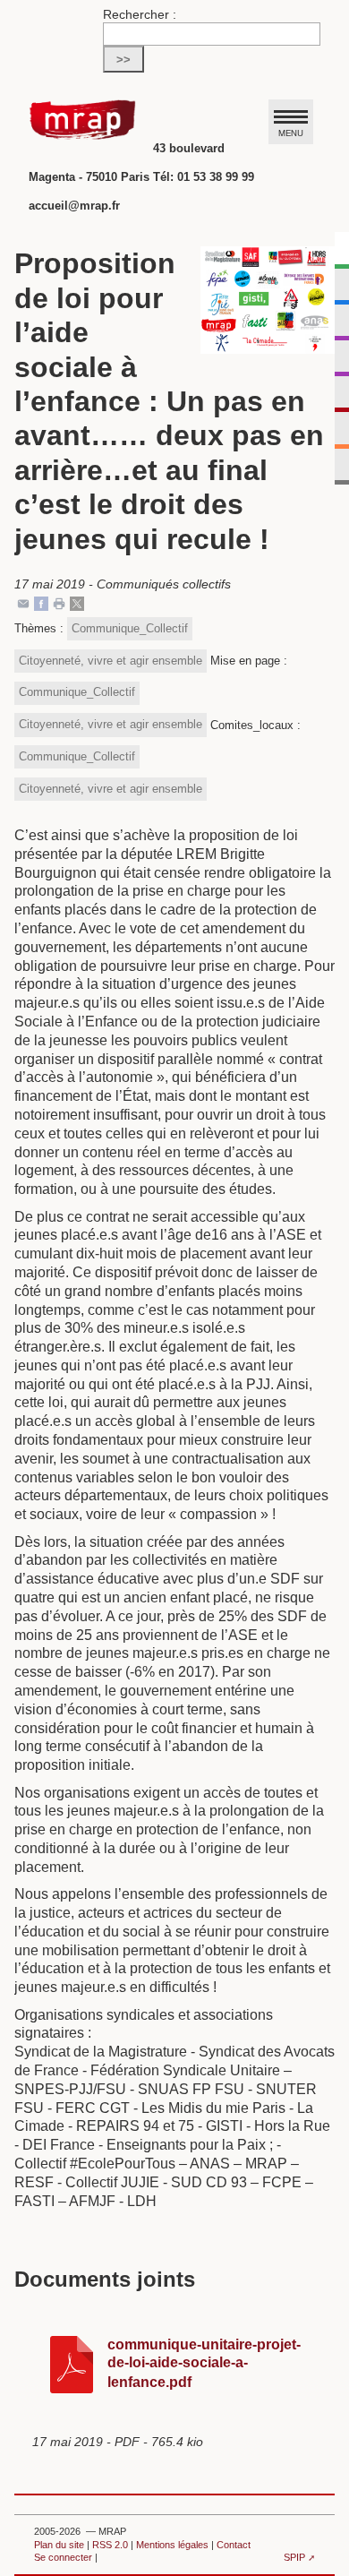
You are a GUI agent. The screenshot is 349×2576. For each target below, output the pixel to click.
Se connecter (63, 2557)
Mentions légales (172, 2545)
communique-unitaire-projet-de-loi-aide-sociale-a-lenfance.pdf (204, 2364)
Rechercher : (140, 14)
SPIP (294, 2557)
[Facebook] (41, 602)
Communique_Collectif (130, 628)
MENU (291, 133)
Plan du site (59, 2545)
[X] (77, 602)
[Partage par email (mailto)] (23, 602)
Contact (234, 2545)
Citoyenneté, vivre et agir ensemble (111, 661)
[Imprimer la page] (59, 602)
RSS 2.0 (110, 2545)
